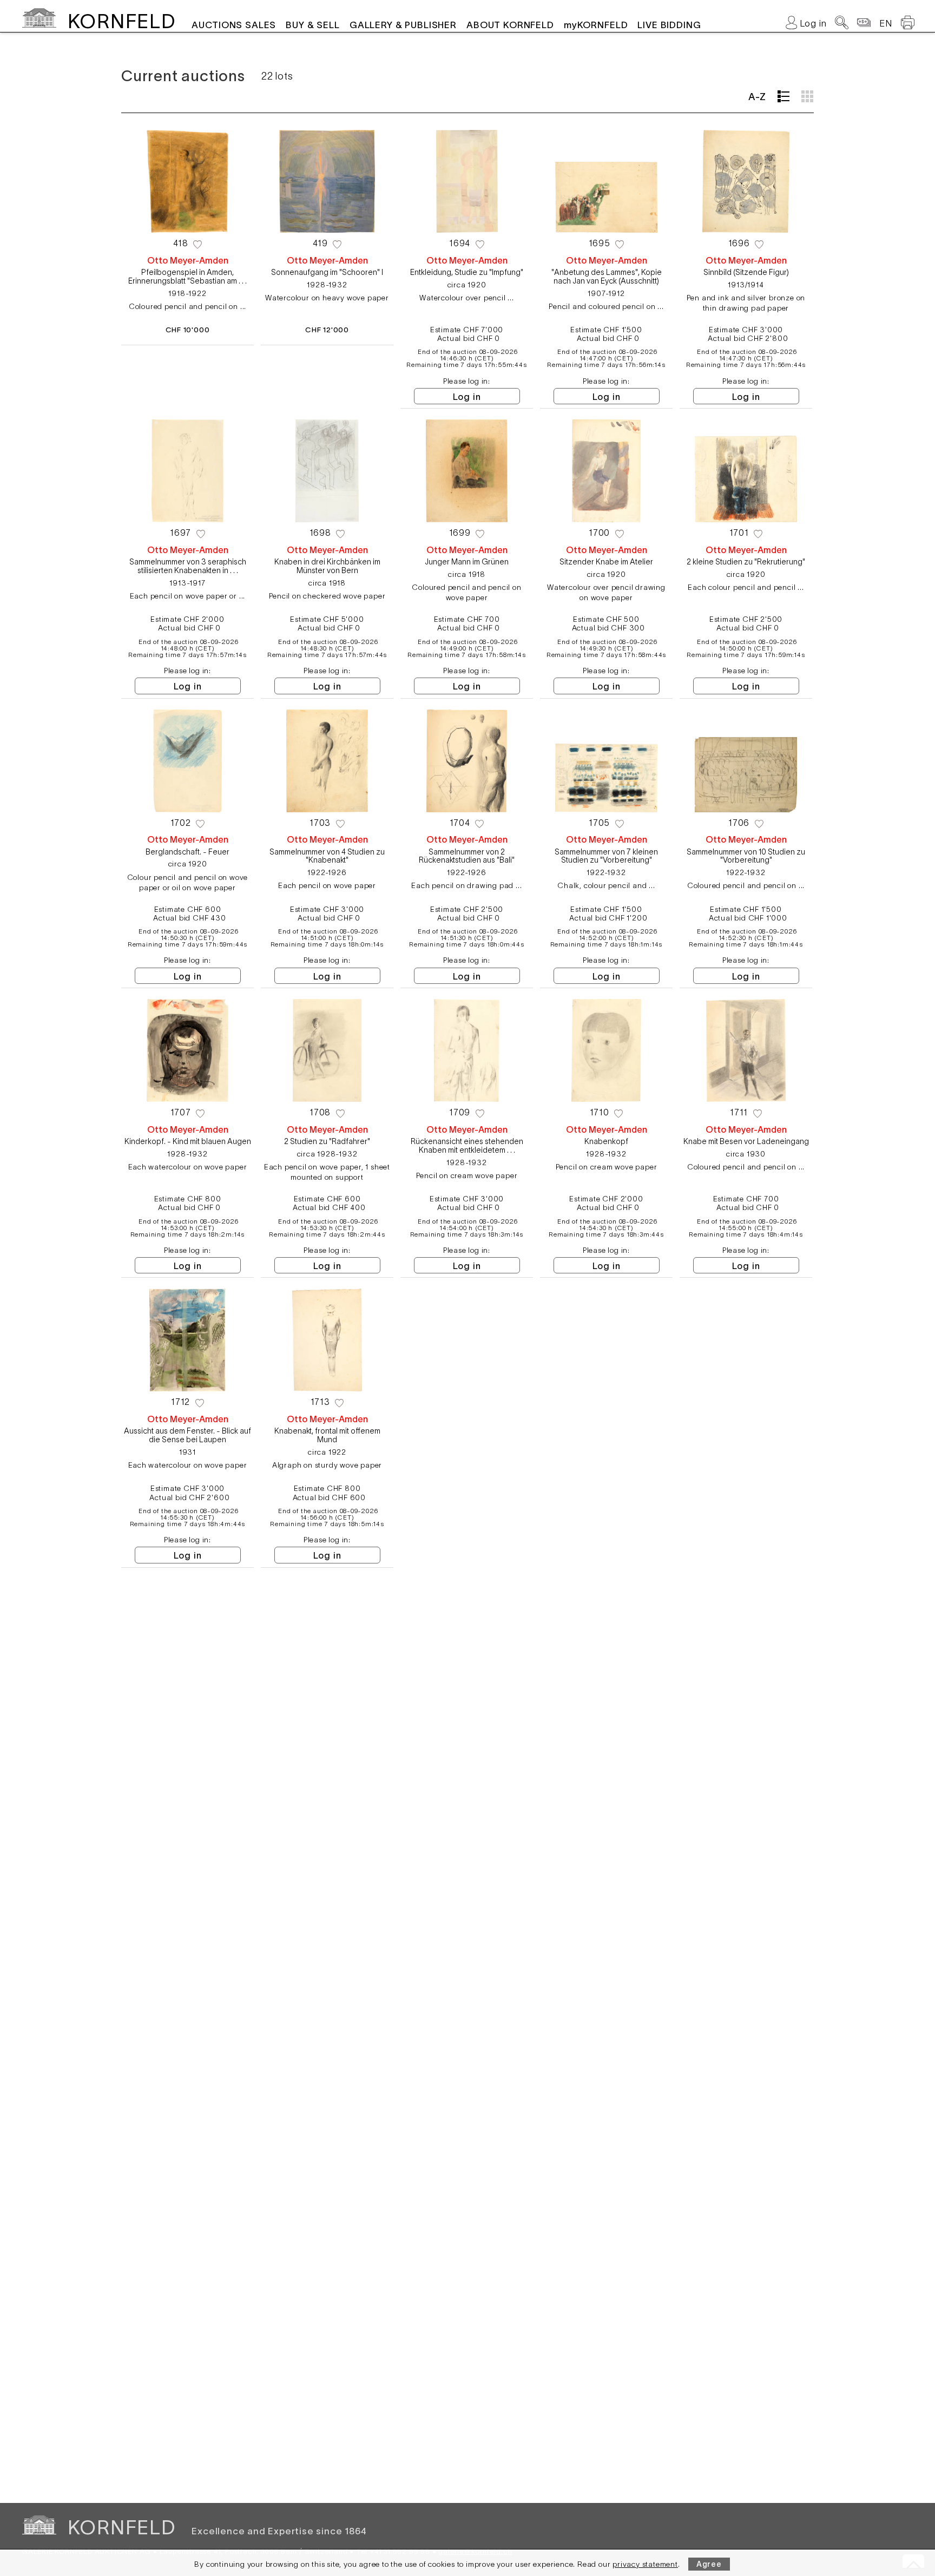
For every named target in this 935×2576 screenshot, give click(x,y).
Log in (467, 397)
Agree (709, 2564)
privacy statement (645, 2564)
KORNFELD (121, 21)
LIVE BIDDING (669, 25)
